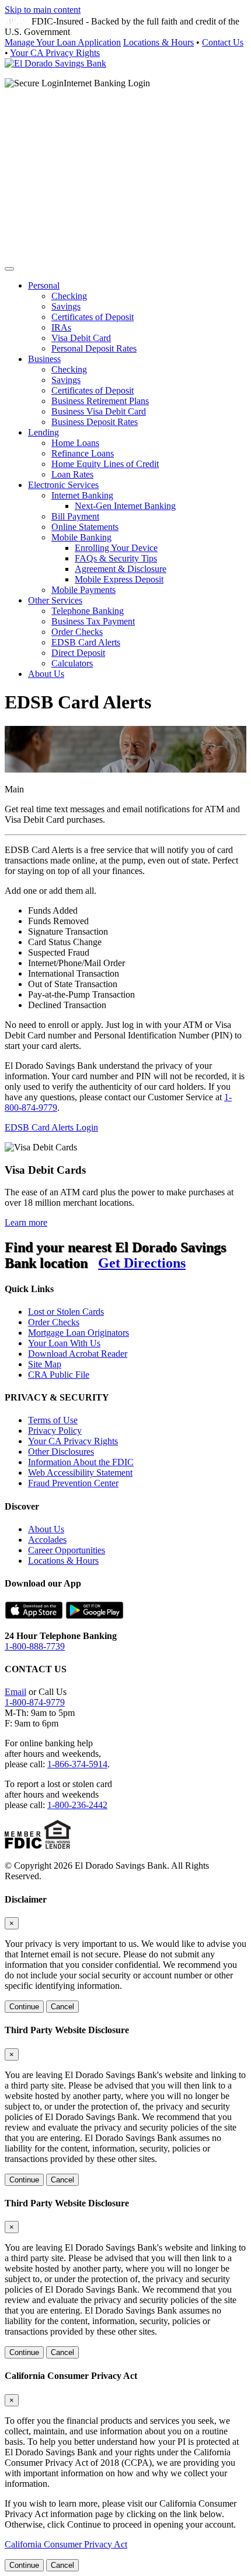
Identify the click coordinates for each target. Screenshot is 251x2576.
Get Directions (142, 1263)
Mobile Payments (83, 590)
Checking (69, 296)
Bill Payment (75, 516)
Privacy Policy (55, 1431)
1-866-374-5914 (77, 1764)
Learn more (26, 1222)
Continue (24, 2007)
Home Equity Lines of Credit (105, 464)
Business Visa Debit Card (99, 411)
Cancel (62, 2007)
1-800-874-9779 (35, 1702)
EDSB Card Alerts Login (51, 1127)
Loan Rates (72, 474)
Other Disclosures (61, 1452)
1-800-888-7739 (35, 1646)
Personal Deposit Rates (94, 348)
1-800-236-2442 (77, 1805)
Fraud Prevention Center (73, 1483)
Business (44, 359)
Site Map (45, 1364)
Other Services (55, 600)
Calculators (72, 663)
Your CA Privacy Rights (55, 53)
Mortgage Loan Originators (79, 1333)
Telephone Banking (88, 611)
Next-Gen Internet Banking (125, 506)
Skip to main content (43, 10)
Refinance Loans (83, 453)
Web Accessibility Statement (80, 1473)
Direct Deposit (78, 653)
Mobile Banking (81, 537)
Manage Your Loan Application (63, 42)
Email (15, 1692)
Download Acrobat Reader (78, 1354)
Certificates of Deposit (93, 317)
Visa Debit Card (81, 338)
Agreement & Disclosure (121, 569)
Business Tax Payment (93, 621)
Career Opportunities (67, 1550)
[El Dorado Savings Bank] (55, 63)
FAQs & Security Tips (116, 558)
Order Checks (77, 632)
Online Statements (85, 527)
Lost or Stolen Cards (66, 1312)
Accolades (47, 1540)
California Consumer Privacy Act (66, 2544)
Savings (66, 306)
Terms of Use (53, 1420)
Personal (44, 285)
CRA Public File (59, 1375)
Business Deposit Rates (95, 422)
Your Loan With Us (64, 1343)
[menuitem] (137, 317)
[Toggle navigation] (9, 269)
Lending (43, 432)
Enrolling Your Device (116, 548)
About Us (46, 674)
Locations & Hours (158, 42)
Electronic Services (63, 485)
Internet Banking (82, 495)
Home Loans (75, 443)
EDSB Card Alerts (86, 642)
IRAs (61, 327)
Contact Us (223, 42)
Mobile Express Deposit (119, 579)
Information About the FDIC (81, 1462)
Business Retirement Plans (100, 401)
